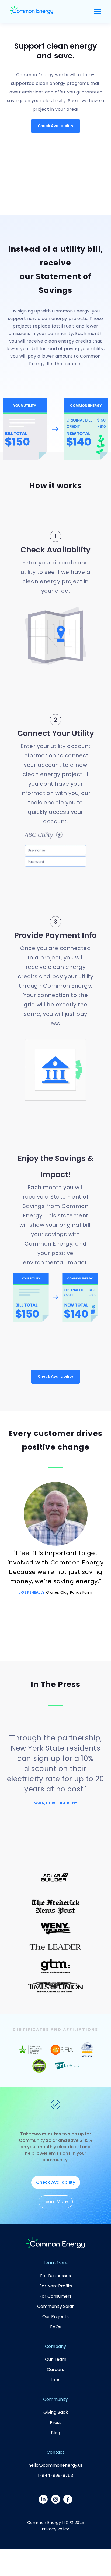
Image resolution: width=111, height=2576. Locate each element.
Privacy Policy (56, 2529)
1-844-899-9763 (55, 2475)
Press (56, 2422)
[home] (31, 12)
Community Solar (55, 2306)
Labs (55, 2380)
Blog (55, 2433)
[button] (98, 12)
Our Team (56, 2359)
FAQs (56, 2327)
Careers (55, 2370)
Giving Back (56, 2412)
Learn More (56, 2202)
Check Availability (55, 126)
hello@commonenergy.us (55, 2465)
